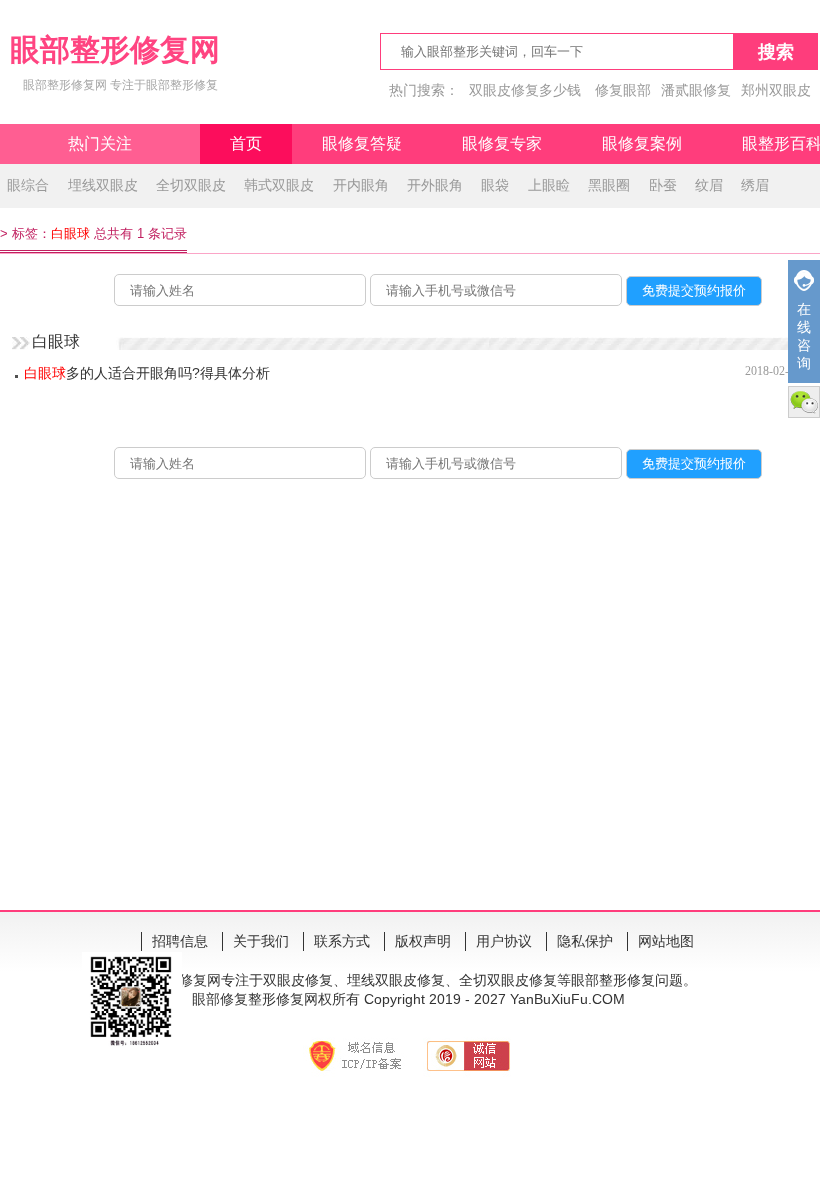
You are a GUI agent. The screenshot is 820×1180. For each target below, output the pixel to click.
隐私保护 (585, 941)
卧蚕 (663, 185)
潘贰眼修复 (696, 90)
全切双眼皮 (191, 185)
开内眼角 (361, 185)
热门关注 (100, 143)
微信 (804, 402)
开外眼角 (435, 185)
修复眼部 (623, 90)
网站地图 (666, 941)
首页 (246, 143)
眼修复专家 (502, 143)
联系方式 (342, 941)
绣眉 (755, 185)
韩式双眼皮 (279, 185)
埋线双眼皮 (103, 185)
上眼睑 (549, 185)
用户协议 (504, 941)
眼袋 (495, 185)
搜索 (776, 52)
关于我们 (261, 941)
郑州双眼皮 (776, 90)
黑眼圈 (609, 185)
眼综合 (28, 185)
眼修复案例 (642, 143)
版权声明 (423, 941)
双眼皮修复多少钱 (525, 90)
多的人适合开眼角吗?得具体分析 (147, 373)
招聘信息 (180, 941)
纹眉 (709, 185)
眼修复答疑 (362, 143)
